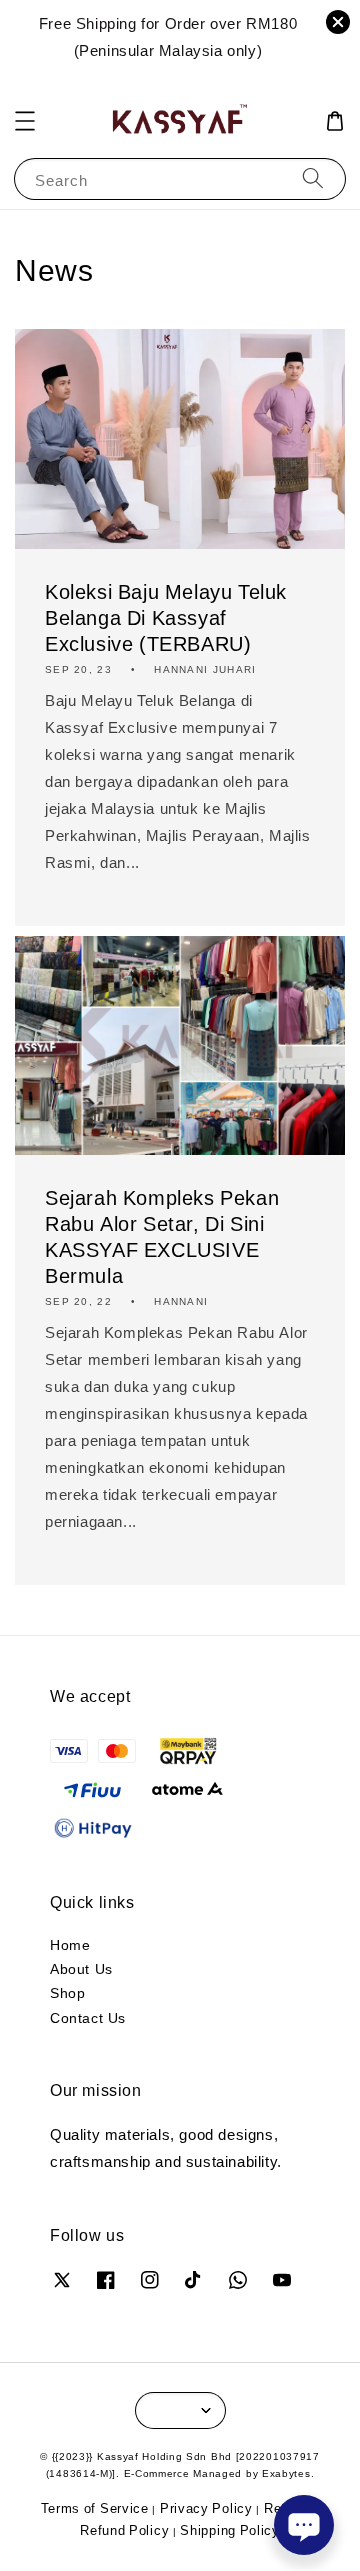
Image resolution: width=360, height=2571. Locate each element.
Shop (67, 1992)
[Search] (313, 178)
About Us (81, 1968)
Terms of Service (95, 2508)
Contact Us (88, 2017)
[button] (25, 121)
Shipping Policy (230, 2530)
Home (70, 1944)
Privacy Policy (206, 2508)
